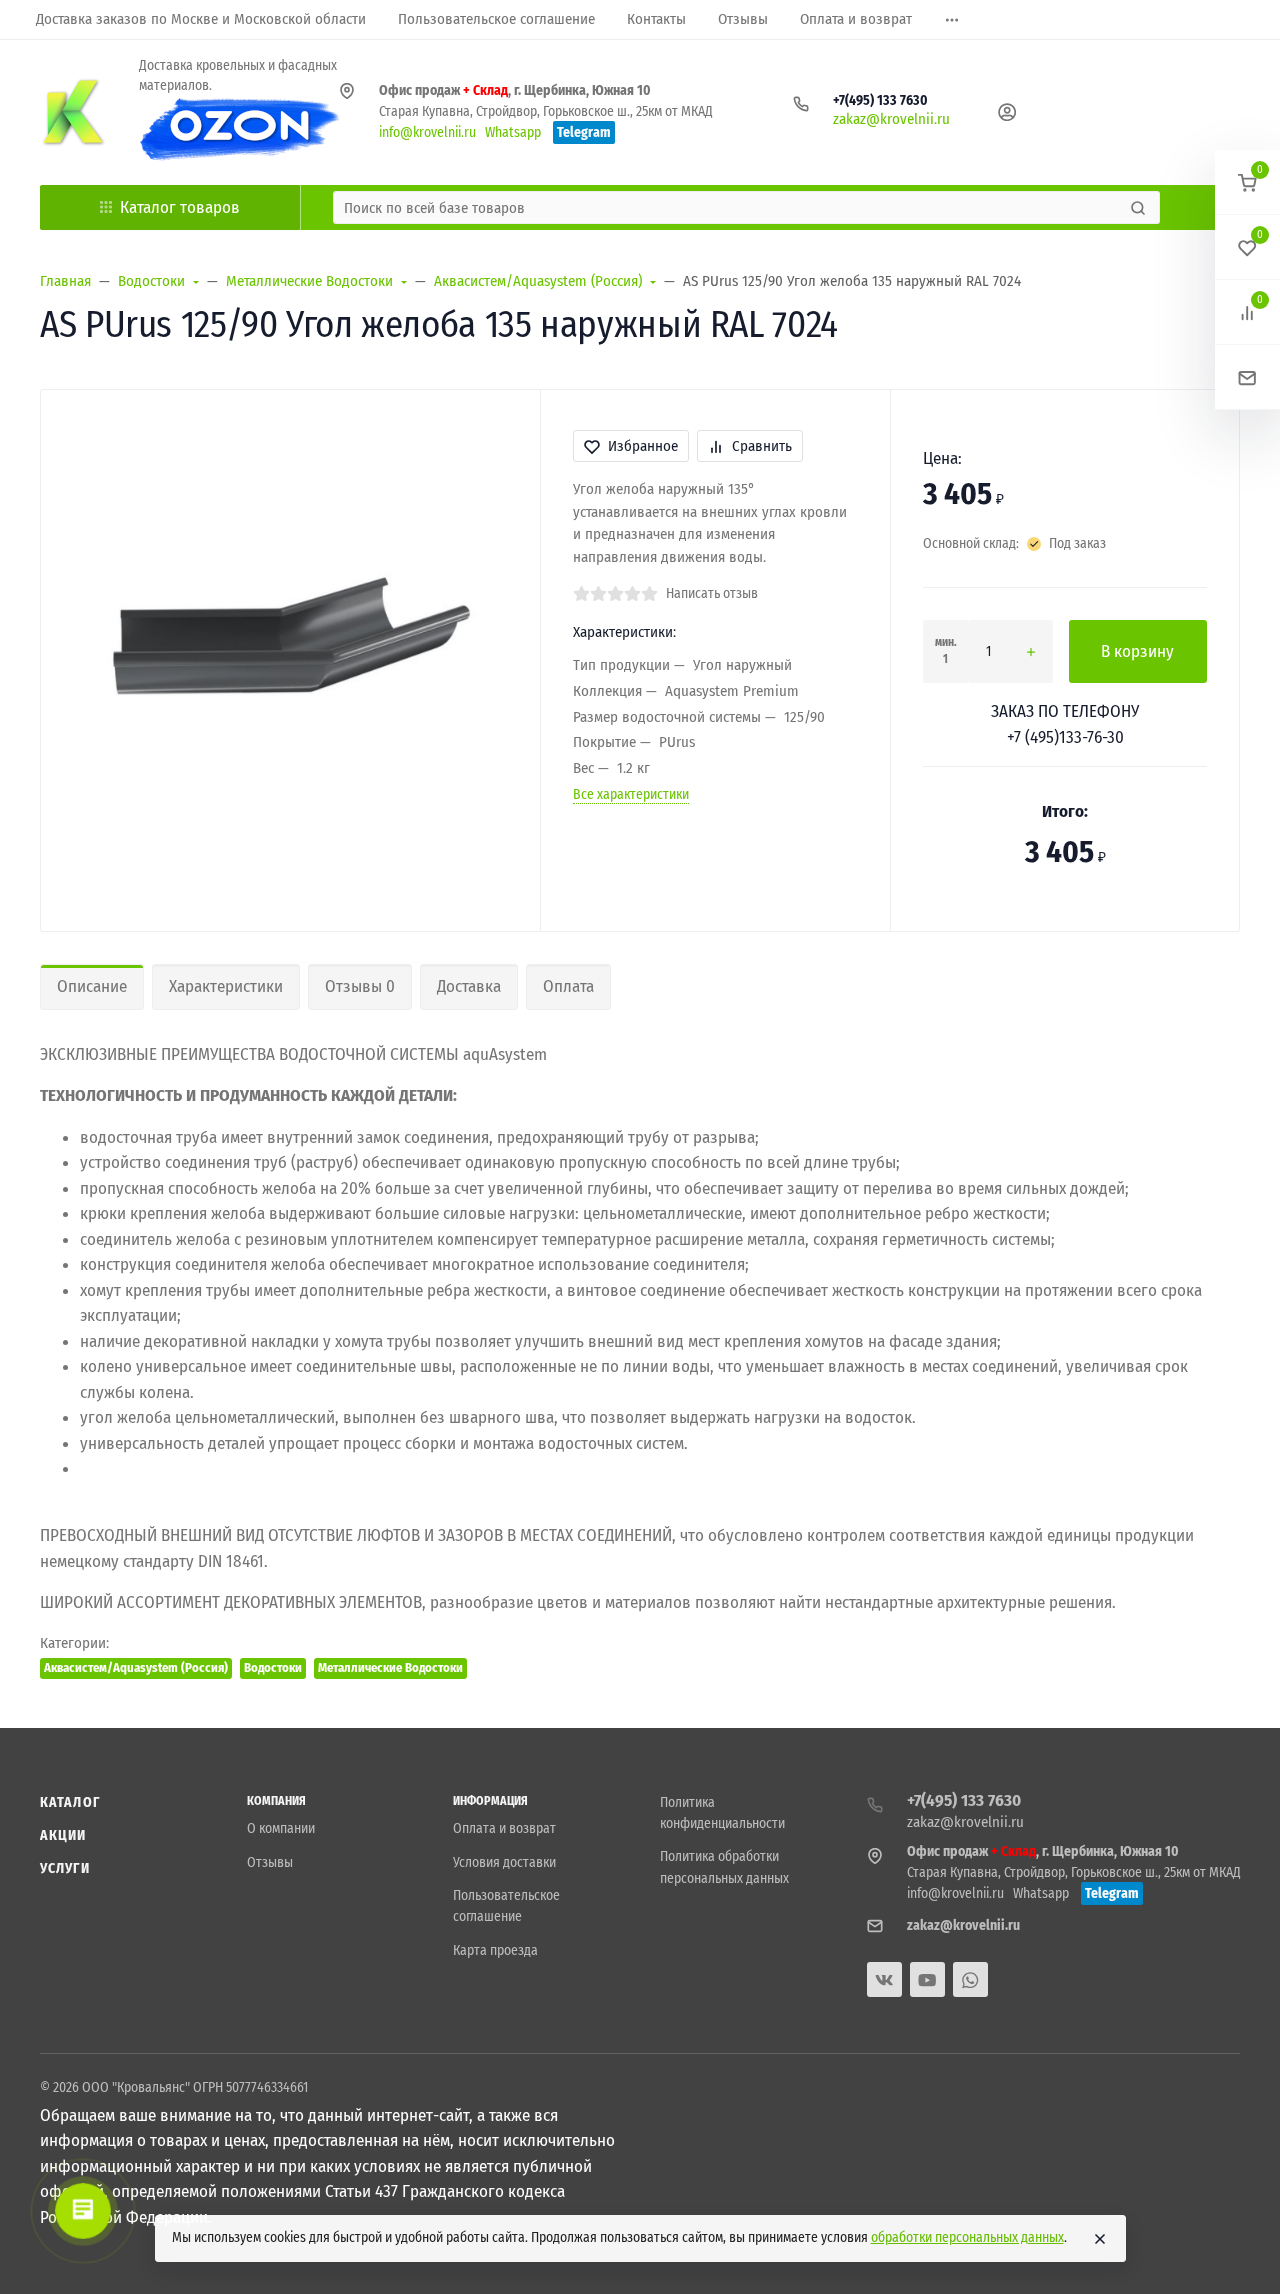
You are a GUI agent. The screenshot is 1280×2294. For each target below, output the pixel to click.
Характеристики (226, 986)
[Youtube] (927, 1979)
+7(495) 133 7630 (880, 100)
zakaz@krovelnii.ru (891, 119)
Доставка (469, 986)
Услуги (65, 1868)
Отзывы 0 (360, 986)
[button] (1247, 182)
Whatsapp (513, 132)
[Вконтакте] (884, 1979)
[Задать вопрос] (1247, 377)
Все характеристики (631, 794)
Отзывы (270, 1862)
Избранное (643, 446)
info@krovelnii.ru (427, 132)
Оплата (568, 986)
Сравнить (762, 446)
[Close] (1100, 2239)
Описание (92, 986)
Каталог (70, 1802)
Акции (63, 1835)
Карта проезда (495, 1950)
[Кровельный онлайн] (73, 112)
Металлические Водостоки (390, 1667)
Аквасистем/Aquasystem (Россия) (136, 1667)
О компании (281, 1828)
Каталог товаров (180, 207)
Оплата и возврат (504, 1828)
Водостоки (273, 1667)
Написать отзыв (712, 593)
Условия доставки (504, 1862)
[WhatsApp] (970, 1979)
